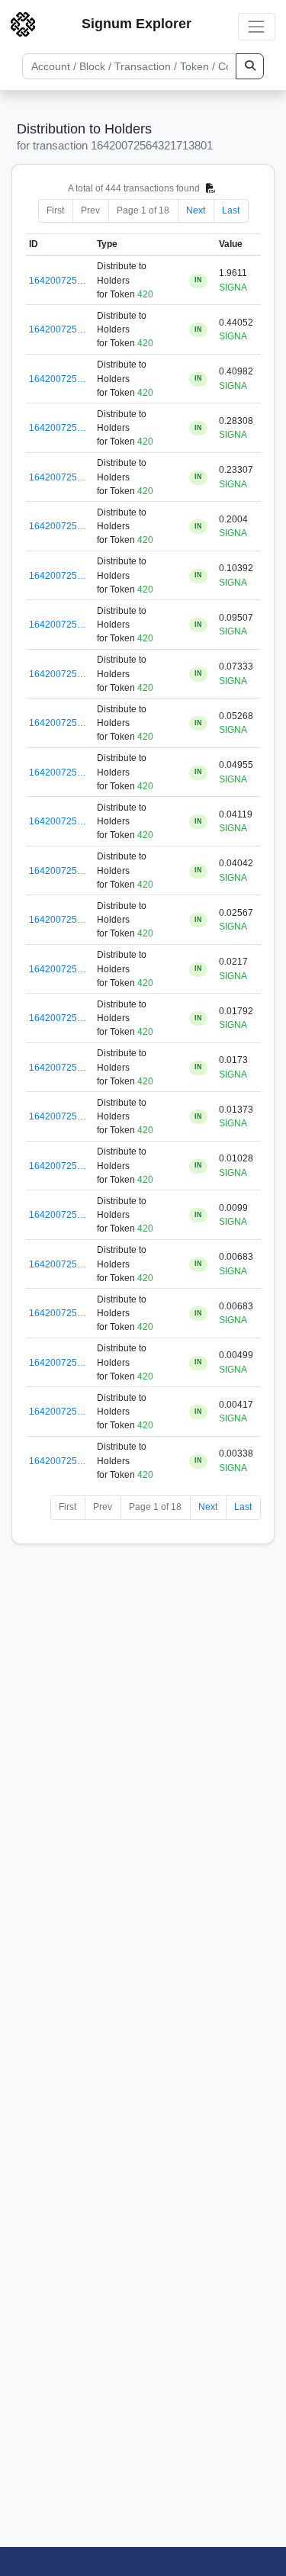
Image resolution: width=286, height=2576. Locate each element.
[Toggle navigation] (257, 26)
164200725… (58, 281)
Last (231, 210)
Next (196, 210)
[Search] (250, 66)
